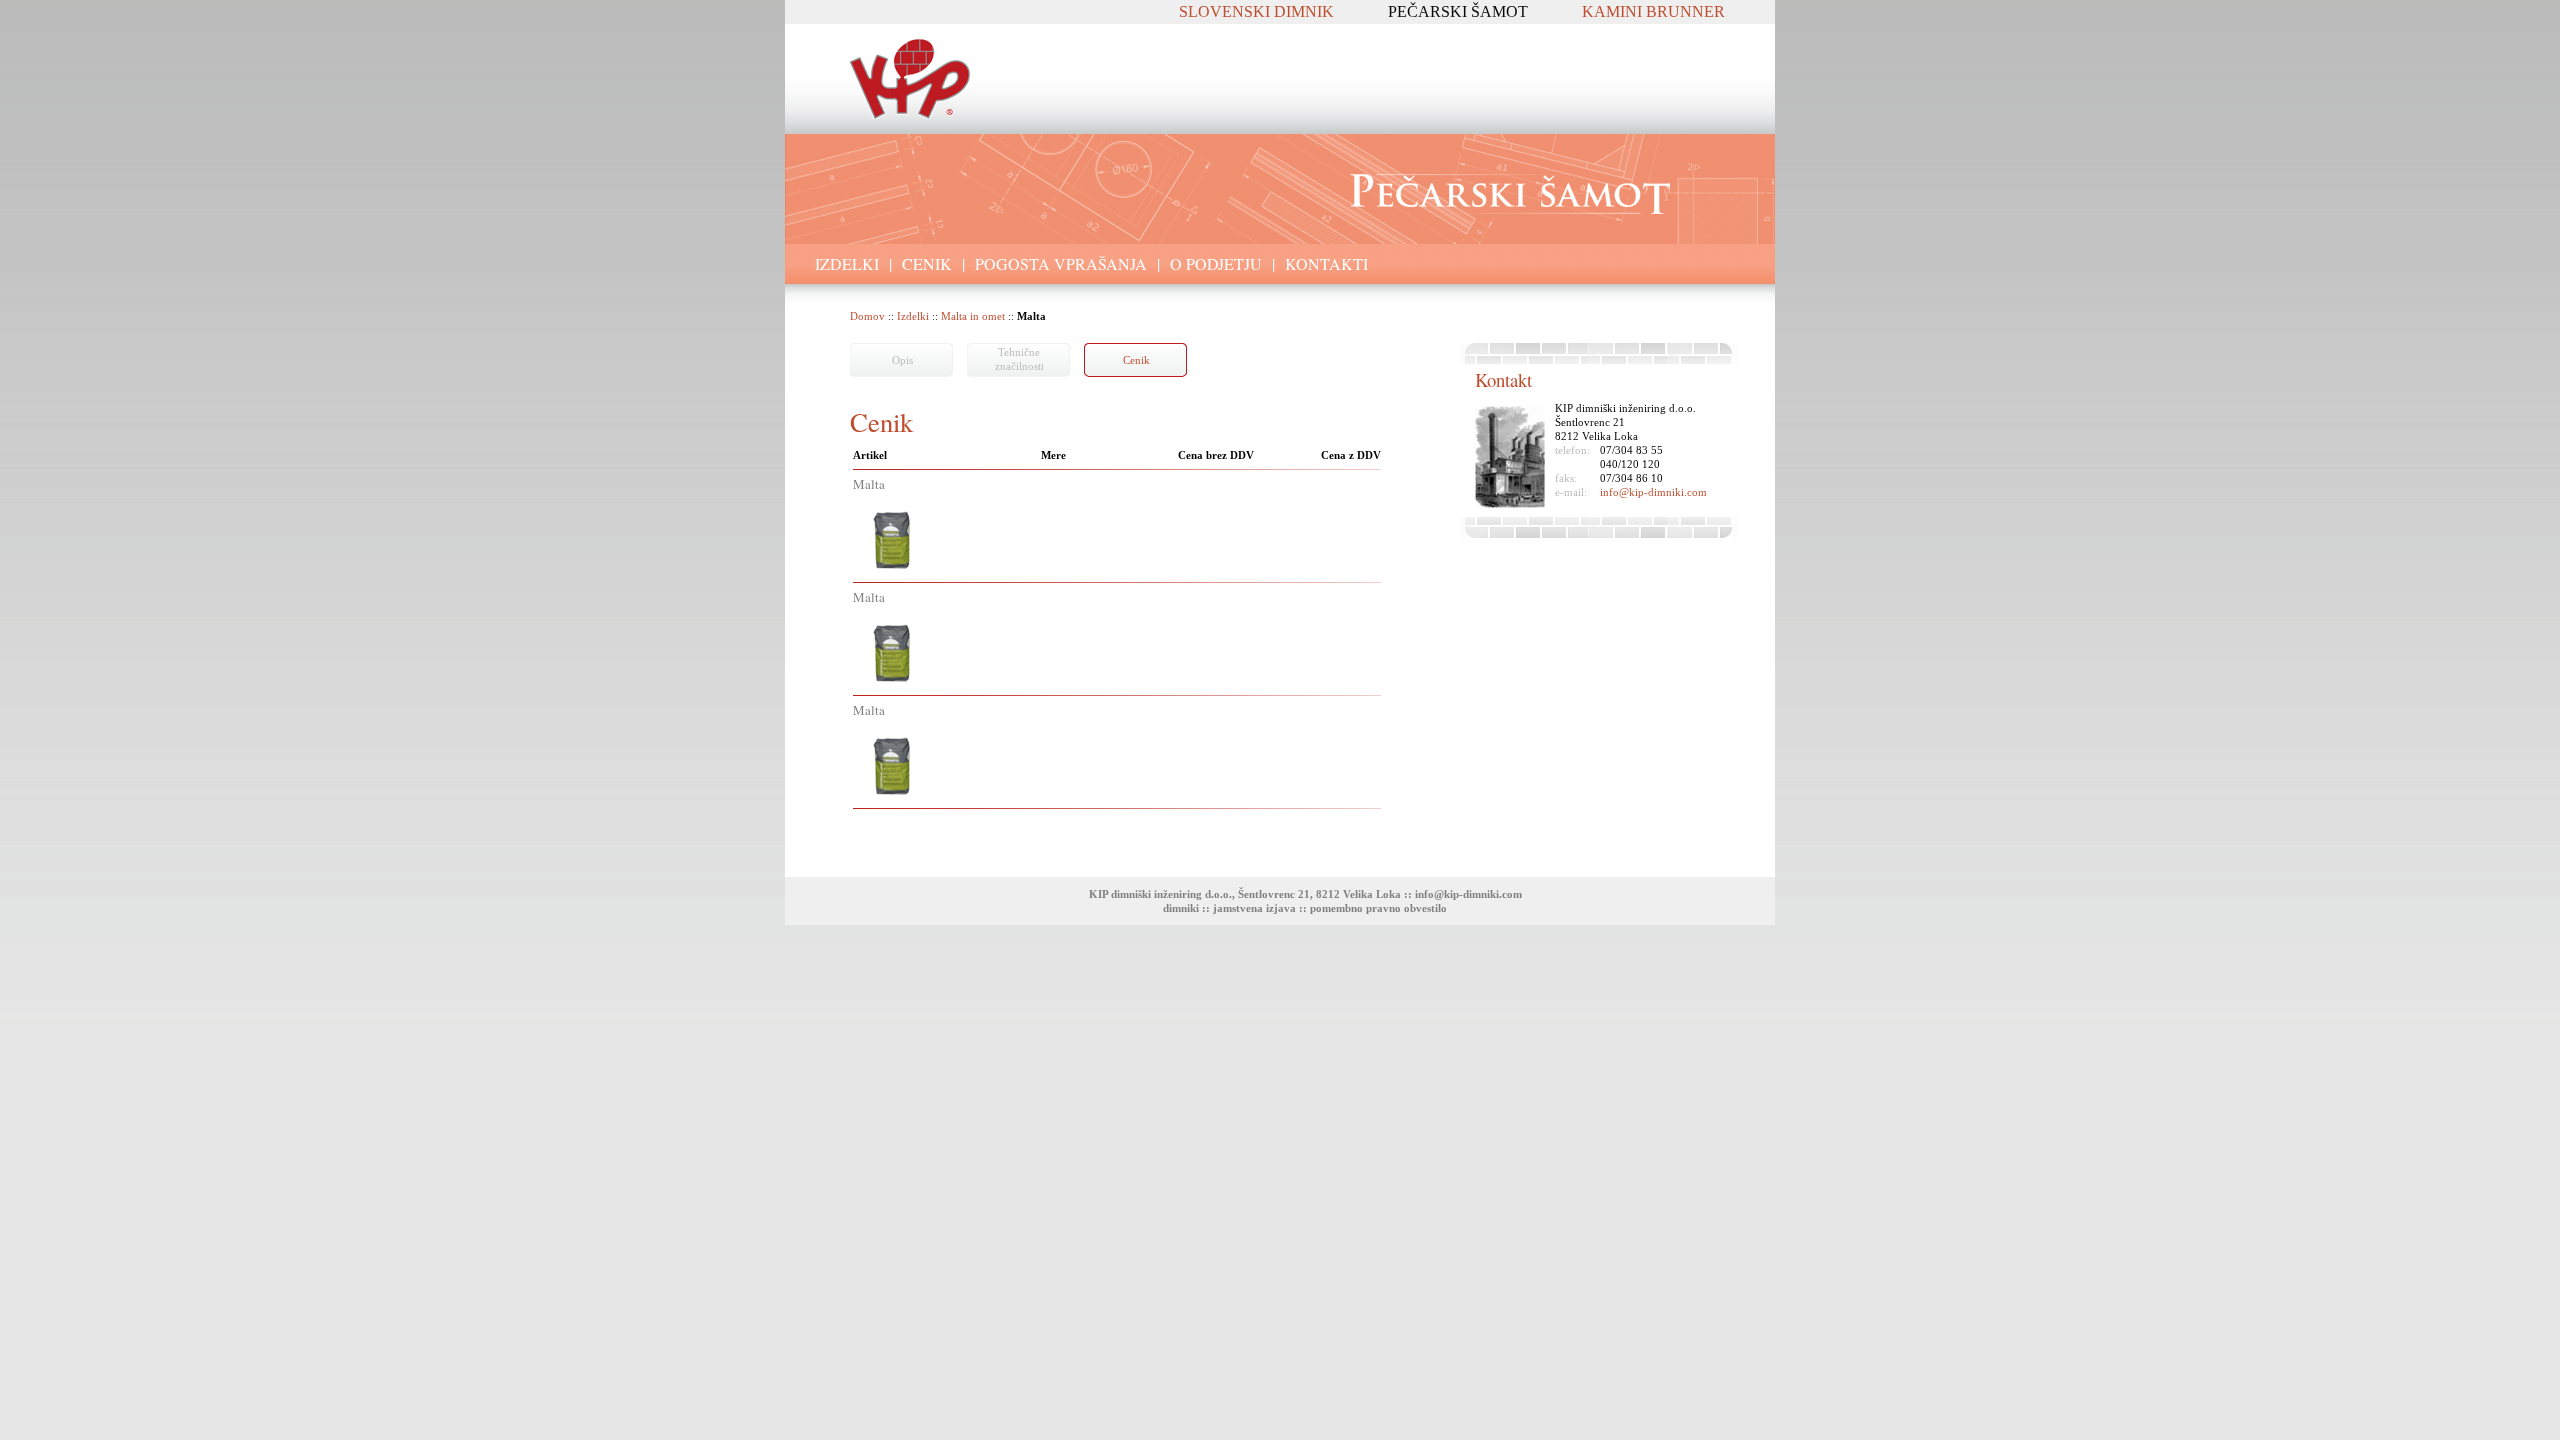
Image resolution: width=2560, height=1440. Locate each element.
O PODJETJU (1216, 263)
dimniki (1181, 908)
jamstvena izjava (1254, 908)
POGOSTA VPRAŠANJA (1061, 263)
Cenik (1136, 360)
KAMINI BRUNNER (1653, 11)
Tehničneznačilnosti (1019, 359)
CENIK (927, 263)
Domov (867, 316)
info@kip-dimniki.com (1653, 492)
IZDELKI (847, 263)
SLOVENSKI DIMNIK (1256, 11)
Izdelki (913, 316)
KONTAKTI (1326, 263)
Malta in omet (973, 316)
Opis (902, 360)
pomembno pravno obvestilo (1378, 908)
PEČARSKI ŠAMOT (1458, 11)
